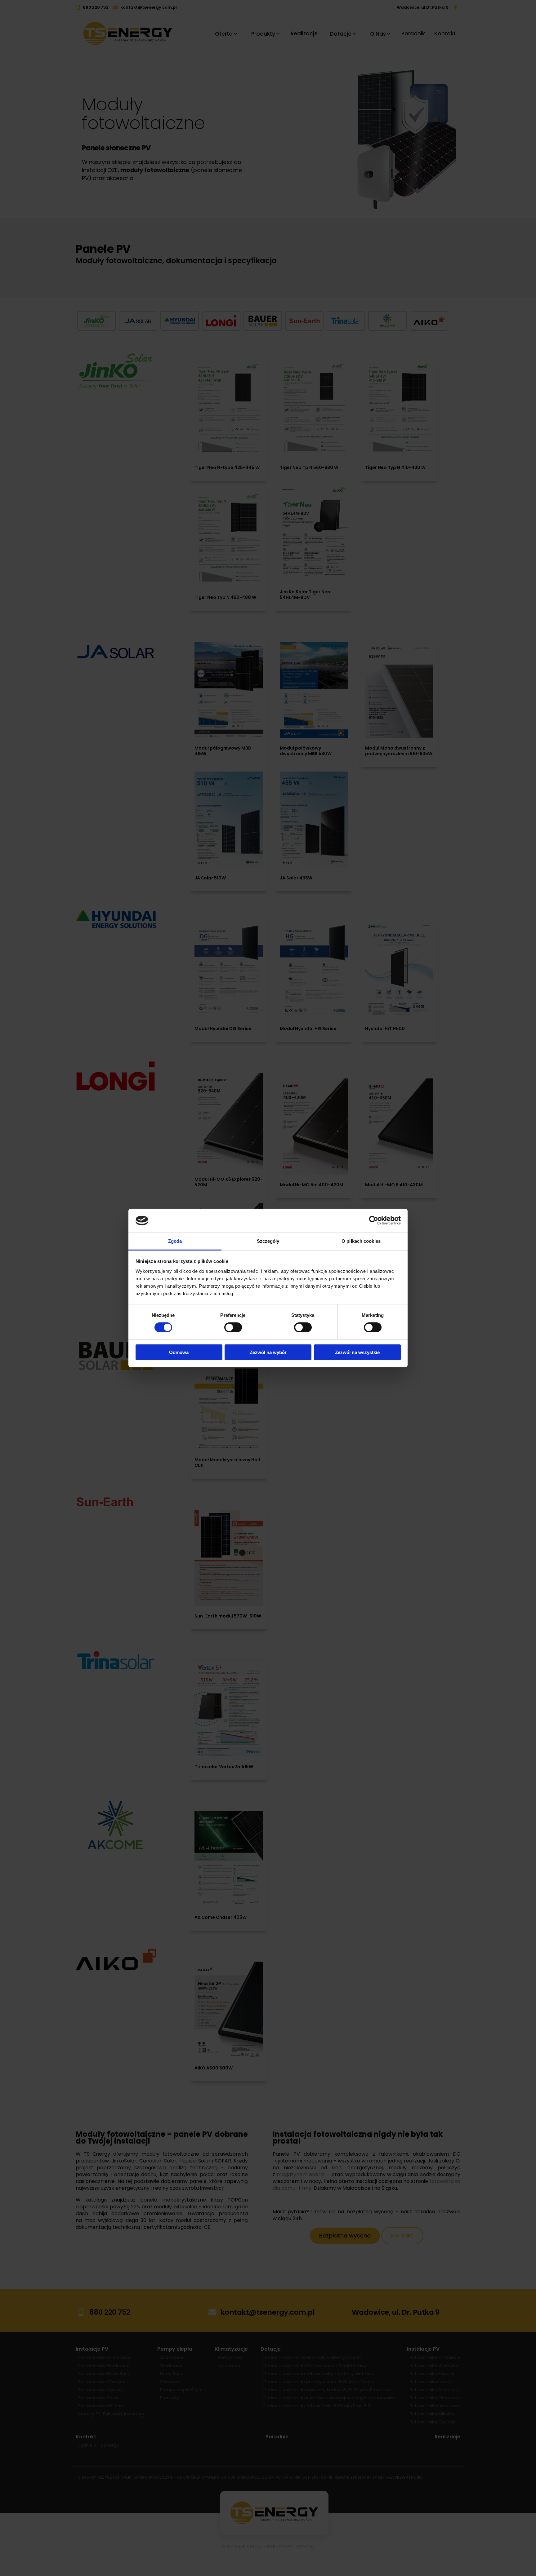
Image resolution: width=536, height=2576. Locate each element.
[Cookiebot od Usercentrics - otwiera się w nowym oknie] (374, 1220)
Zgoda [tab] (175, 1241)
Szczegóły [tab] (268, 1241)
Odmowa (179, 1352)
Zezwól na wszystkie (357, 1352)
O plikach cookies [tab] (361, 1241)
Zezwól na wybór (268, 1352)
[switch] (233, 1327)
